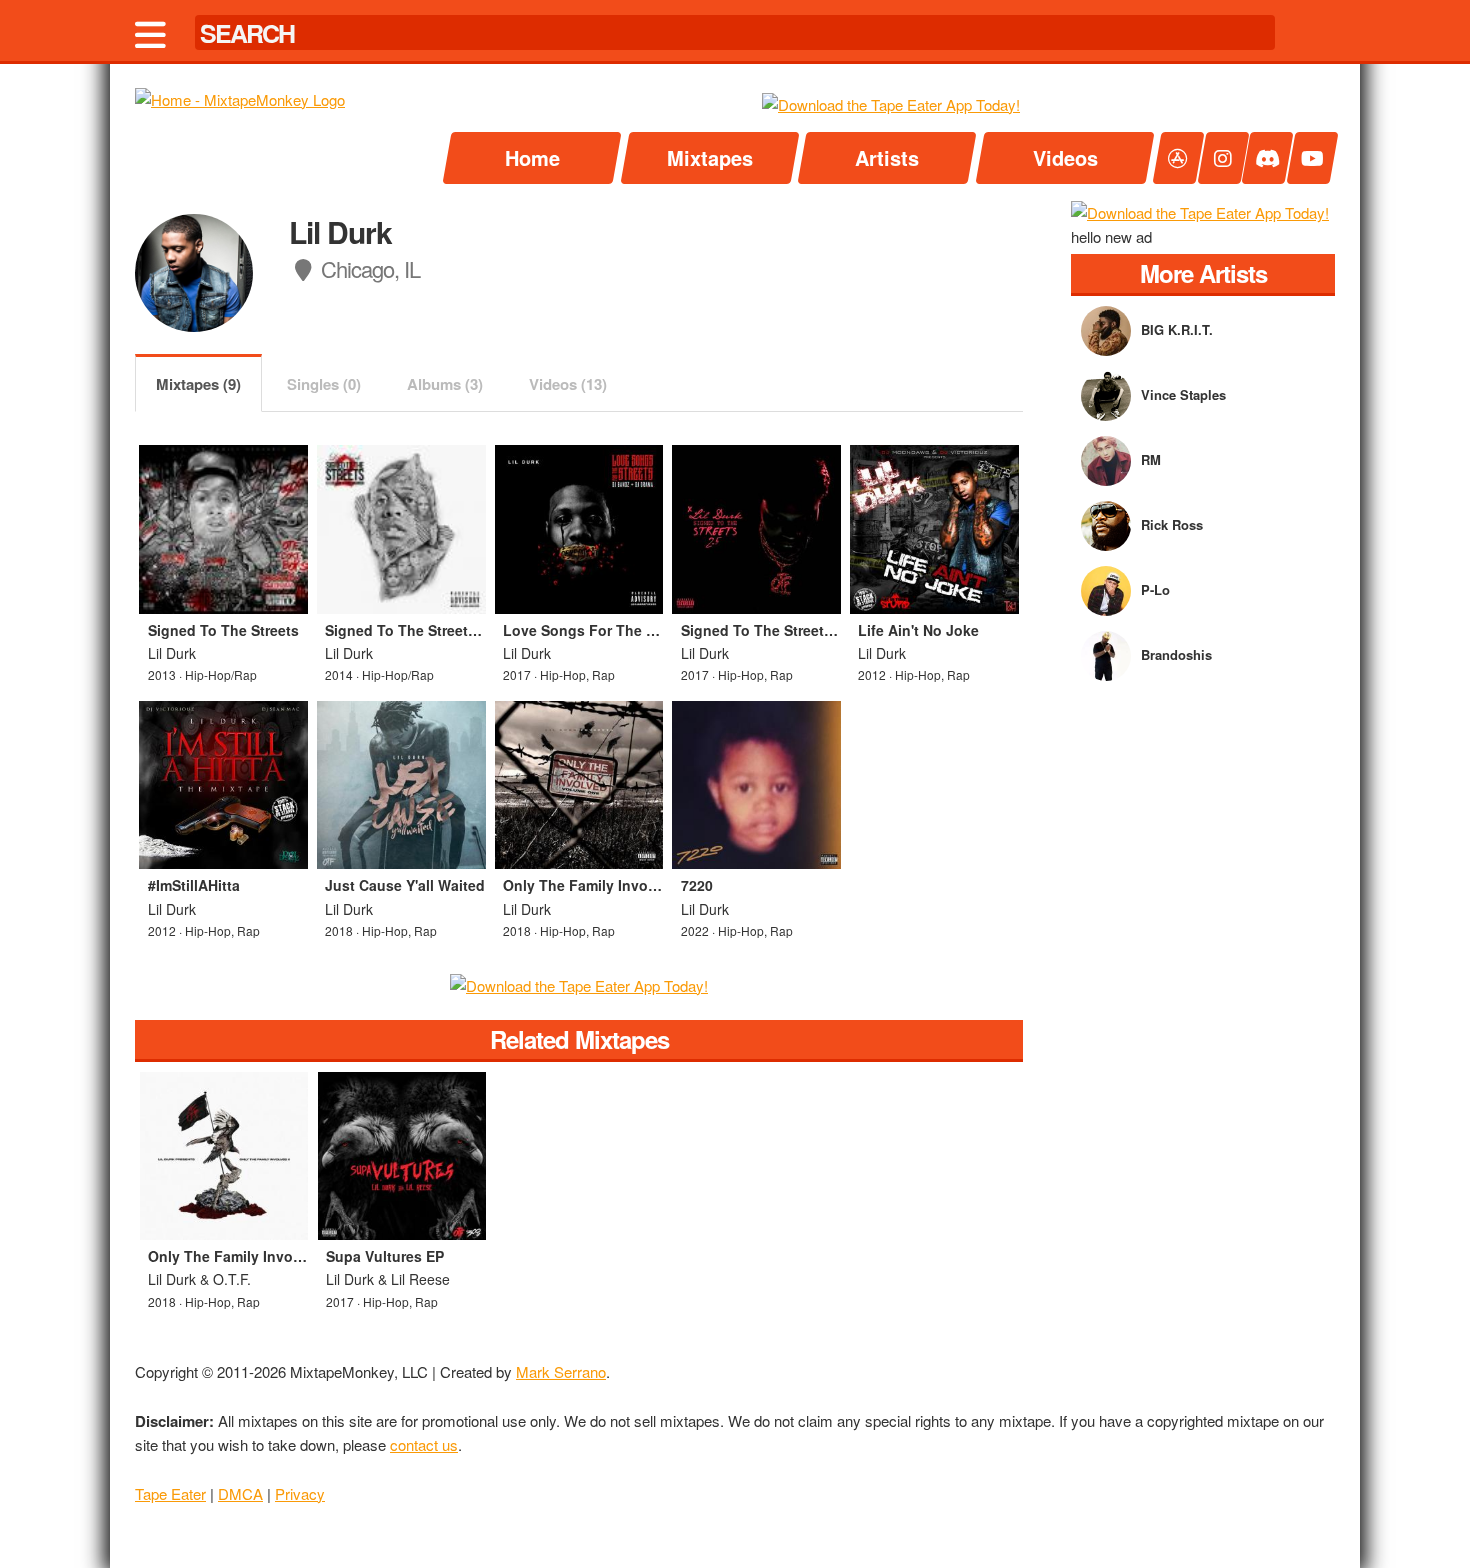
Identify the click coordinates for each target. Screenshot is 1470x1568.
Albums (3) (445, 384)
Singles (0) (324, 384)
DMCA (240, 1493)
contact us (424, 1444)
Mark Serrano (561, 1371)
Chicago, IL (368, 268)
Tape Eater (170, 1493)
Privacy (300, 1493)
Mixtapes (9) (198, 384)
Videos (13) (568, 384)
